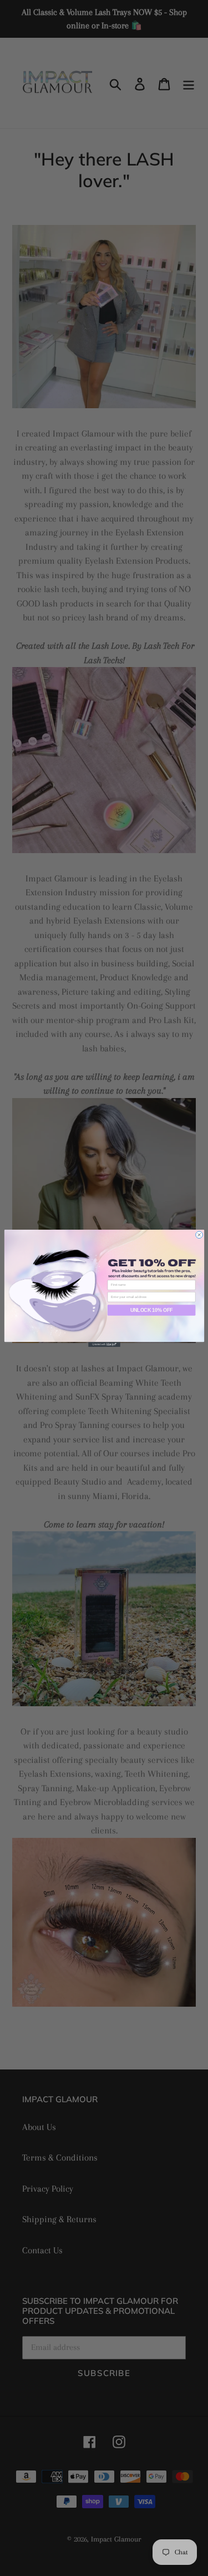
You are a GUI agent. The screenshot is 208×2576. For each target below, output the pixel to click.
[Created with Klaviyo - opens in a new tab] (104, 1344)
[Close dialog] (199, 1234)
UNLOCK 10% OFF (151, 1310)
